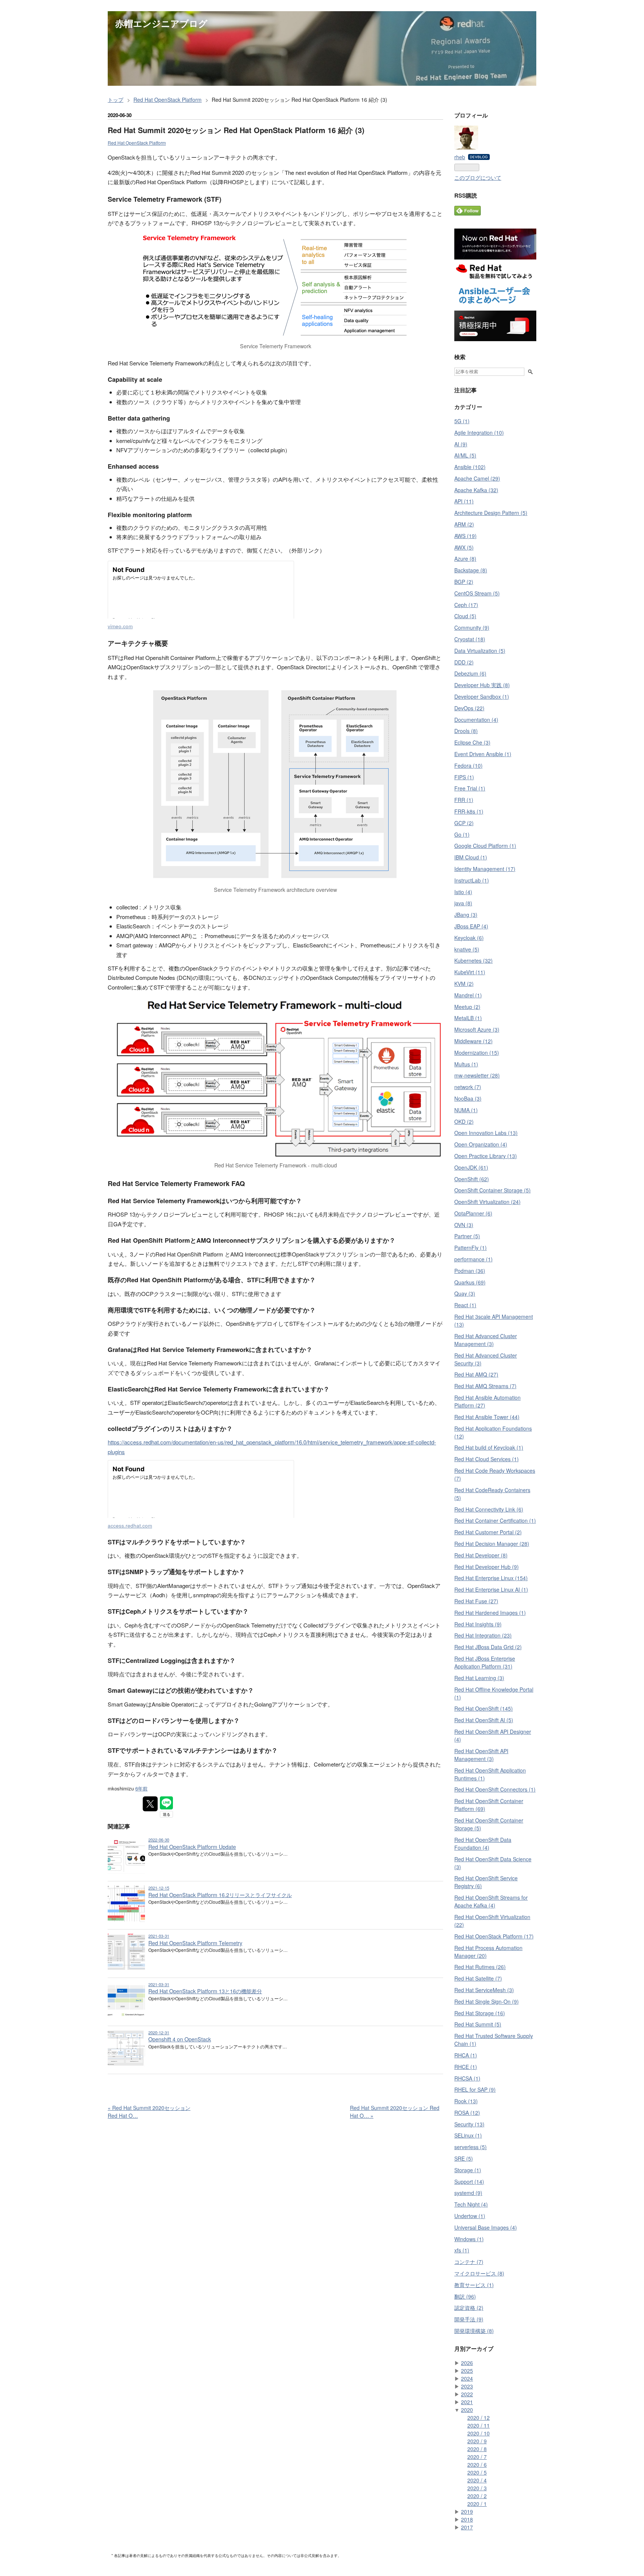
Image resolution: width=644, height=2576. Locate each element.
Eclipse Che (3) (472, 742)
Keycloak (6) (469, 938)
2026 (467, 2363)
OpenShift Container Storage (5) (493, 1190)
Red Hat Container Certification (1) (495, 1520)
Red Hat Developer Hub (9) (487, 1567)
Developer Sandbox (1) (482, 696)
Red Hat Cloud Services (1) (487, 1459)
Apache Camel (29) (477, 478)
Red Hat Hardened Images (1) (490, 1613)
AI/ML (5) (465, 455)
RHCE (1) (466, 2067)
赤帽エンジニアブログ (161, 23)
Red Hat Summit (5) (478, 2024)
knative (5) (467, 949)
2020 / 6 (477, 2465)
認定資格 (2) (469, 2308)
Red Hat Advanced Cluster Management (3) (486, 1340)
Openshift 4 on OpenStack (180, 2039)
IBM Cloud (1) (471, 857)
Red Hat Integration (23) (483, 1635)
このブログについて (478, 177)
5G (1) (462, 421)
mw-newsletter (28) (477, 1075)
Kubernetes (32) (473, 960)
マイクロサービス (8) (479, 2273)
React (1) (465, 1305)
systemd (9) (468, 2193)
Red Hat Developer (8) (481, 1555)
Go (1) (462, 834)
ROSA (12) (467, 2113)
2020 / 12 (479, 2418)
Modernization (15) (477, 1053)
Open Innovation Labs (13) (486, 1133)
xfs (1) (462, 2250)
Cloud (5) (465, 616)
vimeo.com (120, 626)
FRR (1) (464, 800)
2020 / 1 (477, 2504)
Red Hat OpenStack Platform (137, 143)
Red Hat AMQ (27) (476, 1374)
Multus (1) (466, 1064)
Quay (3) (465, 1293)
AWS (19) (465, 536)
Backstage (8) (471, 570)
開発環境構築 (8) (474, 2331)
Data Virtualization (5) (480, 651)
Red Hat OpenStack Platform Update (192, 1847)
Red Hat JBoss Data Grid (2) (488, 1647)
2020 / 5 (477, 2472)
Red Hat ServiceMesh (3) (484, 1990)
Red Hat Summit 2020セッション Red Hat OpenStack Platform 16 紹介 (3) (236, 130)
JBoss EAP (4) (471, 926)
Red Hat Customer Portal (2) (488, 1532)
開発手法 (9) (469, 2319)
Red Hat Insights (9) (478, 1624)
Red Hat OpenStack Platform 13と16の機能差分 (205, 1991)
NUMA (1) (466, 1110)
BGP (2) (464, 582)
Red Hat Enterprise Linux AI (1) (491, 1589)
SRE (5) (464, 2158)
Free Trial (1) (470, 788)
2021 (467, 2402)
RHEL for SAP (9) (475, 2089)
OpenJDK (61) (471, 1167)
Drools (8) (466, 731)
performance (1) (473, 1259)
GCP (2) (464, 823)
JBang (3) (466, 915)
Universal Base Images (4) (486, 2227)
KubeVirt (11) (470, 972)
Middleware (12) (473, 1041)
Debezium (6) (470, 673)
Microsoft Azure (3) (477, 1029)
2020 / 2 (477, 2496)
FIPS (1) (464, 777)
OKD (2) (464, 1122)
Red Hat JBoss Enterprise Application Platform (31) (485, 1662)
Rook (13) (466, 2101)
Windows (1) (469, 2239)
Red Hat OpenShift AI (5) (484, 1720)
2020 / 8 (477, 2449)
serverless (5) (471, 2147)
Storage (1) (468, 2170)
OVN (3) (464, 1225)
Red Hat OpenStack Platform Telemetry (195, 1943)
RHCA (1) (466, 2055)
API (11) (464, 501)
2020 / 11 (479, 2425)
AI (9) (461, 444)
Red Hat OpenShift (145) (484, 1708)
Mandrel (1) (468, 995)
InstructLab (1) (472, 880)
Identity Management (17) (485, 869)
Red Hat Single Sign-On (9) (487, 2001)
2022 (467, 2394)
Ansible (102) (470, 467)
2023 (467, 2386)
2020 (467, 2410)
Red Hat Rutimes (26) (480, 1967)
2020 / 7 (477, 2457)
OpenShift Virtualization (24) (487, 1202)
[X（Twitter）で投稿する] (150, 1804)
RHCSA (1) (467, 2078)
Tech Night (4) (471, 2204)
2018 (467, 2519)
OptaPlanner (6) (473, 1213)
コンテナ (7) (469, 2262)
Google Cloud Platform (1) (485, 846)
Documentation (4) (476, 720)
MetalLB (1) (468, 1018)
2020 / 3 (477, 2488)
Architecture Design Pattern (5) (491, 513)
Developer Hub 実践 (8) (482, 685)
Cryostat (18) (470, 639)
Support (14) (469, 2182)
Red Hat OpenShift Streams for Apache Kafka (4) (491, 1901)
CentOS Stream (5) (477, 593)
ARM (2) (464, 524)
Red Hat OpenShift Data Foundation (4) (483, 1844)
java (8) (463, 903)
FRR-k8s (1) (469, 811)
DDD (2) (464, 662)
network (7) (468, 1087)
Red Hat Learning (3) (479, 1678)
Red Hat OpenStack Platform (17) (494, 1936)
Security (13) (469, 2124)
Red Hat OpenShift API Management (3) (481, 1755)
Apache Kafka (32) (476, 490)
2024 (467, 2378)
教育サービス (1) (474, 2285)
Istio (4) (463, 892)
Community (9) (472, 628)
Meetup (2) (467, 1007)
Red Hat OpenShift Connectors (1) (495, 1789)
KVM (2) (464, 984)
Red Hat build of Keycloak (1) (489, 1447)
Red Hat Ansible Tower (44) (487, 1417)
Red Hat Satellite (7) (478, 1978)
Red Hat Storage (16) (480, 2013)
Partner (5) (467, 1236)
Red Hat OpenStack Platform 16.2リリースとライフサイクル (220, 1895)
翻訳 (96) (465, 2296)
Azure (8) (465, 559)
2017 (467, 2527)
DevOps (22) (469, 708)
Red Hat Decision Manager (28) (492, 1544)
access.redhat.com (130, 1526)
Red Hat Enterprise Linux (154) (491, 1578)
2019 (467, 2511)
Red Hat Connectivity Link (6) (489, 1509)
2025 (467, 2371)
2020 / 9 (477, 2441)
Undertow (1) (470, 2216)
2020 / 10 (479, 2433)
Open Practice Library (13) (486, 1156)
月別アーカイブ (474, 2349)
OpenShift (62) (472, 1179)
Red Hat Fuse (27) (476, 1601)
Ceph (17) (466, 605)
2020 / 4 (477, 2480)
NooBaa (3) (468, 1098)
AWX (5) (464, 547)
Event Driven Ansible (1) (483, 754)
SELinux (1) (468, 2135)
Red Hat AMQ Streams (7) (485, 1386)
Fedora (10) (468, 765)
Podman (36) (470, 1271)
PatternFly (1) (471, 1248)
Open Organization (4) (481, 1144)
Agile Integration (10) (479, 433)
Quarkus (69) (470, 1282)
